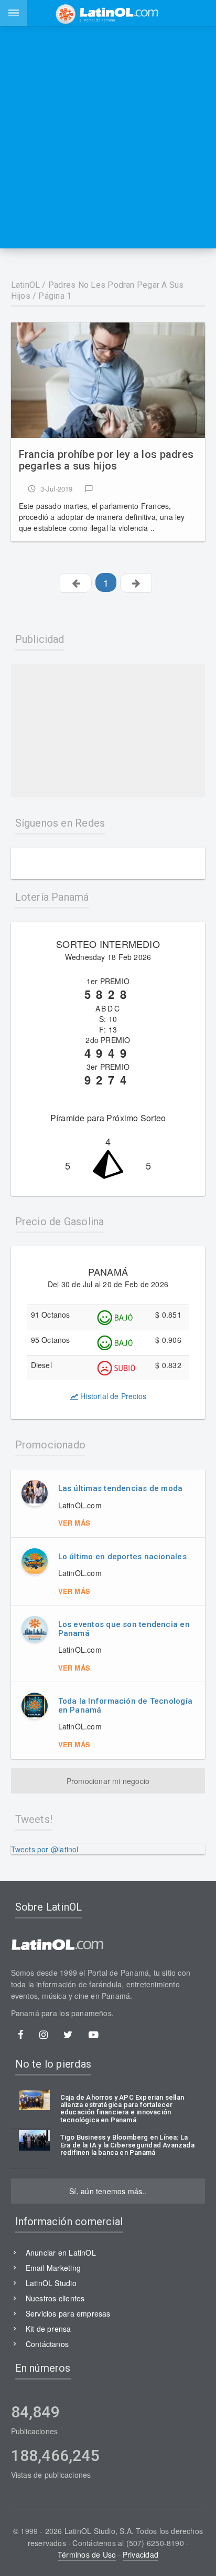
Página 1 (55, 296)
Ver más (74, 1523)
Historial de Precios (112, 1396)
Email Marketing (53, 2268)
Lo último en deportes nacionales (122, 1557)
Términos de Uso (87, 2554)
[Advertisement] (108, 137)
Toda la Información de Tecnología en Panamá (125, 1706)
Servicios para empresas (68, 2313)
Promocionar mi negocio (108, 1781)
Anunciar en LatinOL (61, 2252)
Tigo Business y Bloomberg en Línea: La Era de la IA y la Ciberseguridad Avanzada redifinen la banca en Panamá (127, 2145)
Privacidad (141, 2554)
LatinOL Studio (51, 2283)
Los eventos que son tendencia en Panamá (124, 1629)
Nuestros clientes (55, 2298)
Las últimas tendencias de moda (121, 1488)
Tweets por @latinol (45, 1849)
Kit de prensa (48, 2329)
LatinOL (26, 285)
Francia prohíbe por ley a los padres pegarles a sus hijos (106, 460)
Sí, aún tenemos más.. (108, 2191)
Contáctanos (47, 2344)
